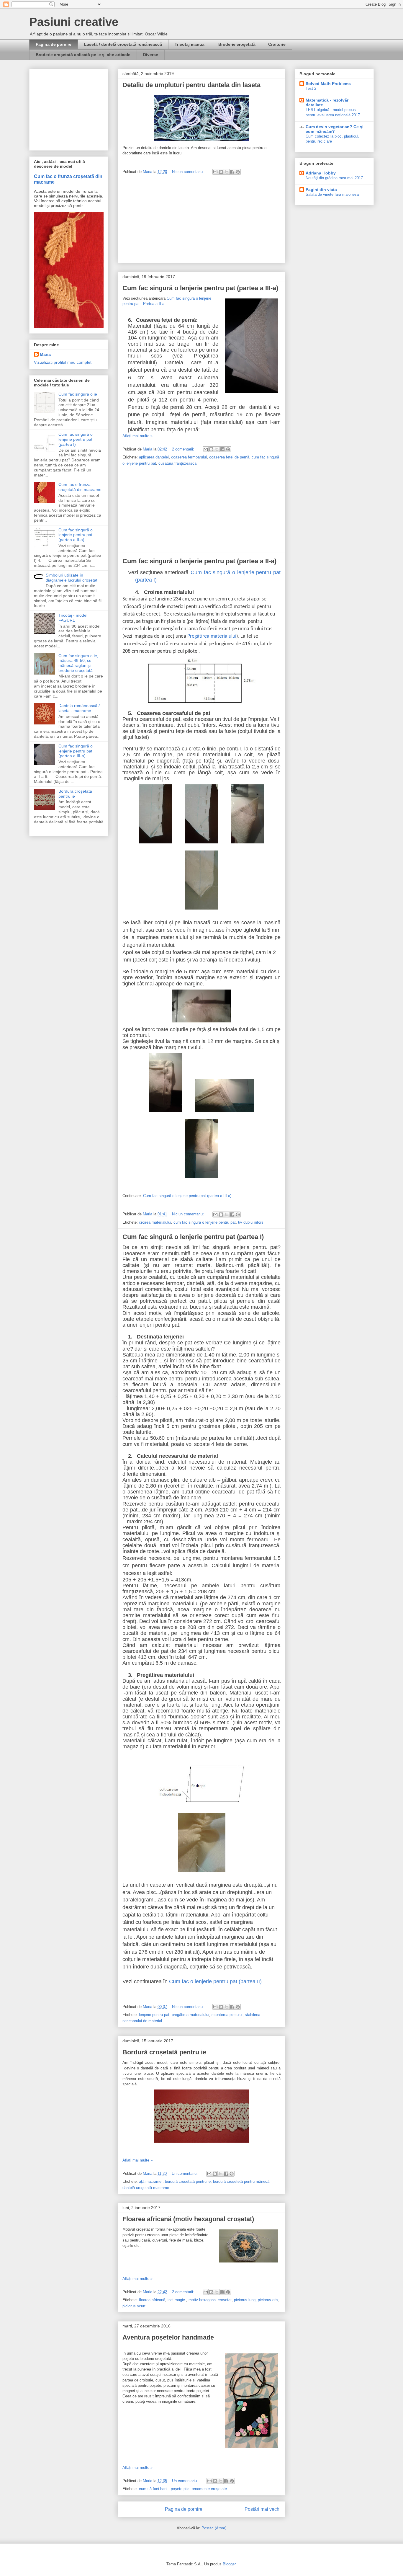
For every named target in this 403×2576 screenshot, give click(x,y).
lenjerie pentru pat (154, 2015)
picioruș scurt (134, 2306)
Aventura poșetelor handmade (168, 2337)
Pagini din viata (321, 190)
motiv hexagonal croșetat (210, 2300)
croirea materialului (155, 1222)
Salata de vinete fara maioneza (332, 194)
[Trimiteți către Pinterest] (238, 172)
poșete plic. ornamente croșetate (199, 2489)
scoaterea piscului (227, 2015)
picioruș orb (268, 2300)
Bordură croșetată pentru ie (164, 2052)
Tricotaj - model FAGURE (73, 618)
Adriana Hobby (321, 173)
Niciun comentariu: (189, 172)
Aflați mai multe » (137, 436)
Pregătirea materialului (212, 636)
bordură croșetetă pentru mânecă (241, 2181)
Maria (45, 354)
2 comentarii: (184, 449)
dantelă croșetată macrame (146, 2188)
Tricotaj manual (190, 44)
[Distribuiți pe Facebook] (232, 172)
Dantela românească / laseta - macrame (79, 708)
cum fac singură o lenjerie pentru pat (205, 1222)
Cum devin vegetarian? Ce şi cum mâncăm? (335, 129)
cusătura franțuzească (177, 463)
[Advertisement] (201, 221)
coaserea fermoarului (189, 457)
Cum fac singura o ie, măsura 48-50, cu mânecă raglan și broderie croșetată (78, 663)
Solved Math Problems (328, 84)
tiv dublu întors (251, 1222)
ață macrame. (151, 2181)
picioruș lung (245, 2300)
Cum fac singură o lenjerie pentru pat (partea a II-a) (199, 561)
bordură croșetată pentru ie (188, 2181)
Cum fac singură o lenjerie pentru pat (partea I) (193, 1237)
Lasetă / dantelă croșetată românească (123, 44)
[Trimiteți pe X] (227, 172)
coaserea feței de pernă (229, 457)
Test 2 (311, 88)
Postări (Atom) (214, 2528)
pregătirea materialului (190, 2015)
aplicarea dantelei (154, 457)
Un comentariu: (185, 2173)
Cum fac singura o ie (78, 394)
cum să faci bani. (154, 2489)
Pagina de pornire (54, 44)
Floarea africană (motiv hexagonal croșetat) (188, 2219)
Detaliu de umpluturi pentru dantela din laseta (191, 85)
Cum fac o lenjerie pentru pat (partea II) (215, 1981)
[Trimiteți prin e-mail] (215, 172)
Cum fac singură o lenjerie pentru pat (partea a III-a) (200, 288)
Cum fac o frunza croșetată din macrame (80, 487)
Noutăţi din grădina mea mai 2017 (334, 178)
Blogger (229, 2564)
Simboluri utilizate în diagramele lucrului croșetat (72, 578)
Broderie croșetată (237, 44)
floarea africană (152, 2300)
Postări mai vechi (263, 2509)
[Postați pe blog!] (221, 172)
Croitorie (277, 44)
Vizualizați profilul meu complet (63, 362)
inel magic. (177, 2300)
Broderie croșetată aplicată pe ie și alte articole (83, 55)
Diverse (151, 55)
